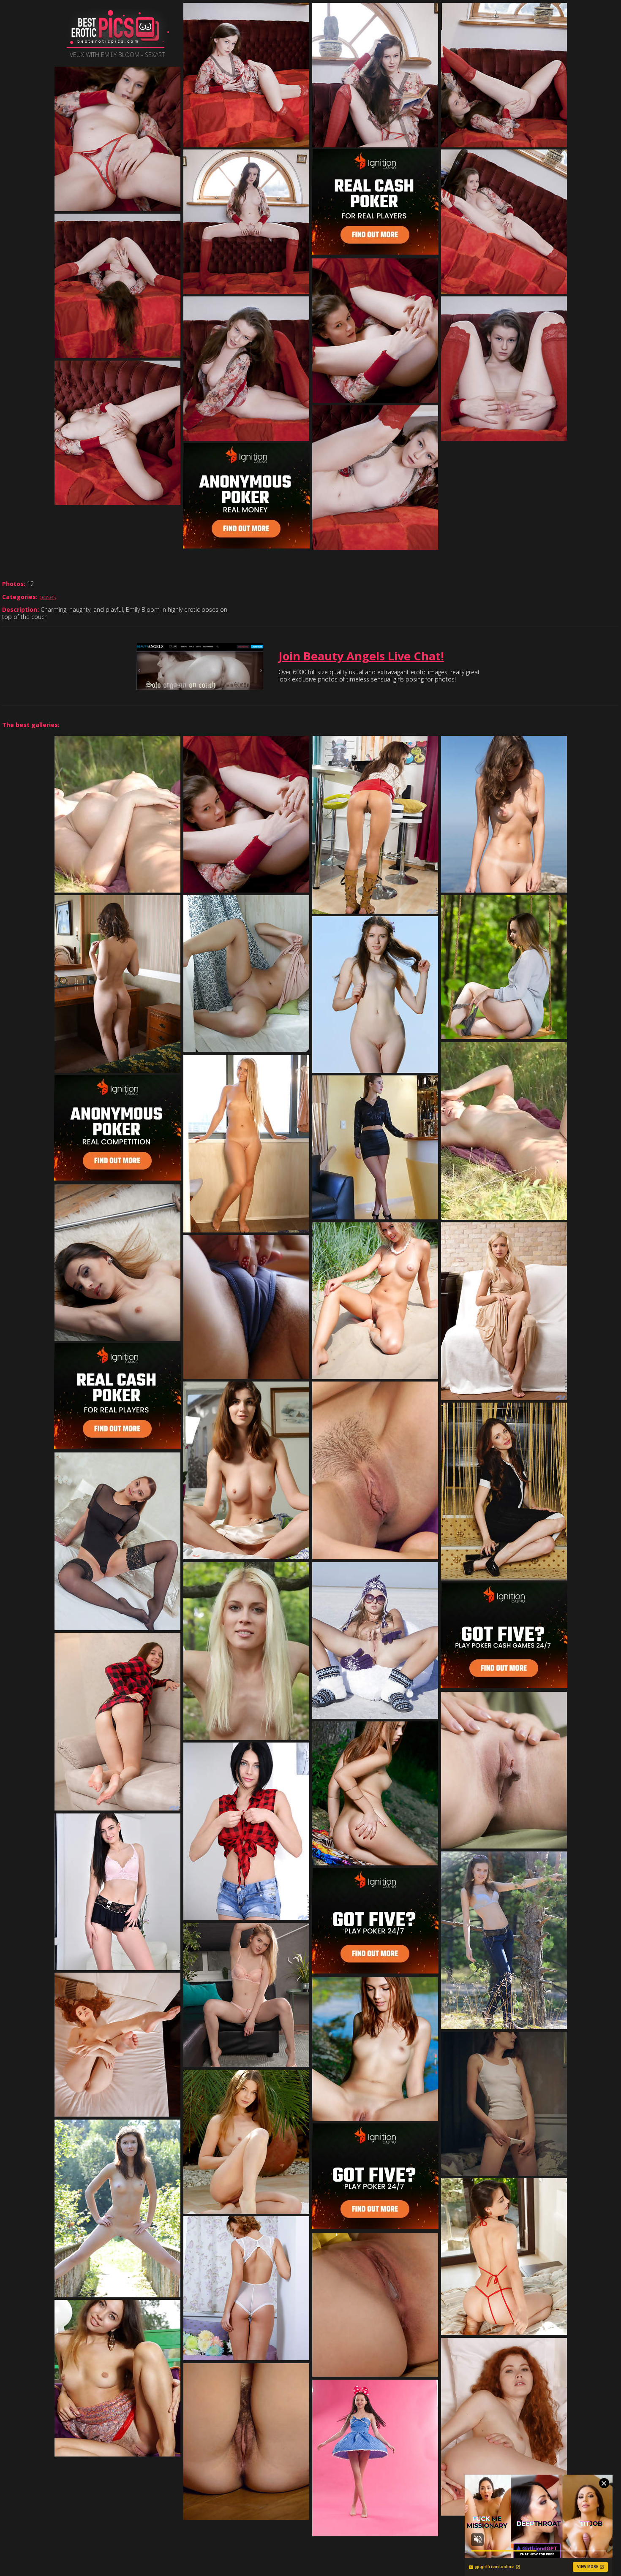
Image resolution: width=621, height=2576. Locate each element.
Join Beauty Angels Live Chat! (361, 656)
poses (48, 597)
